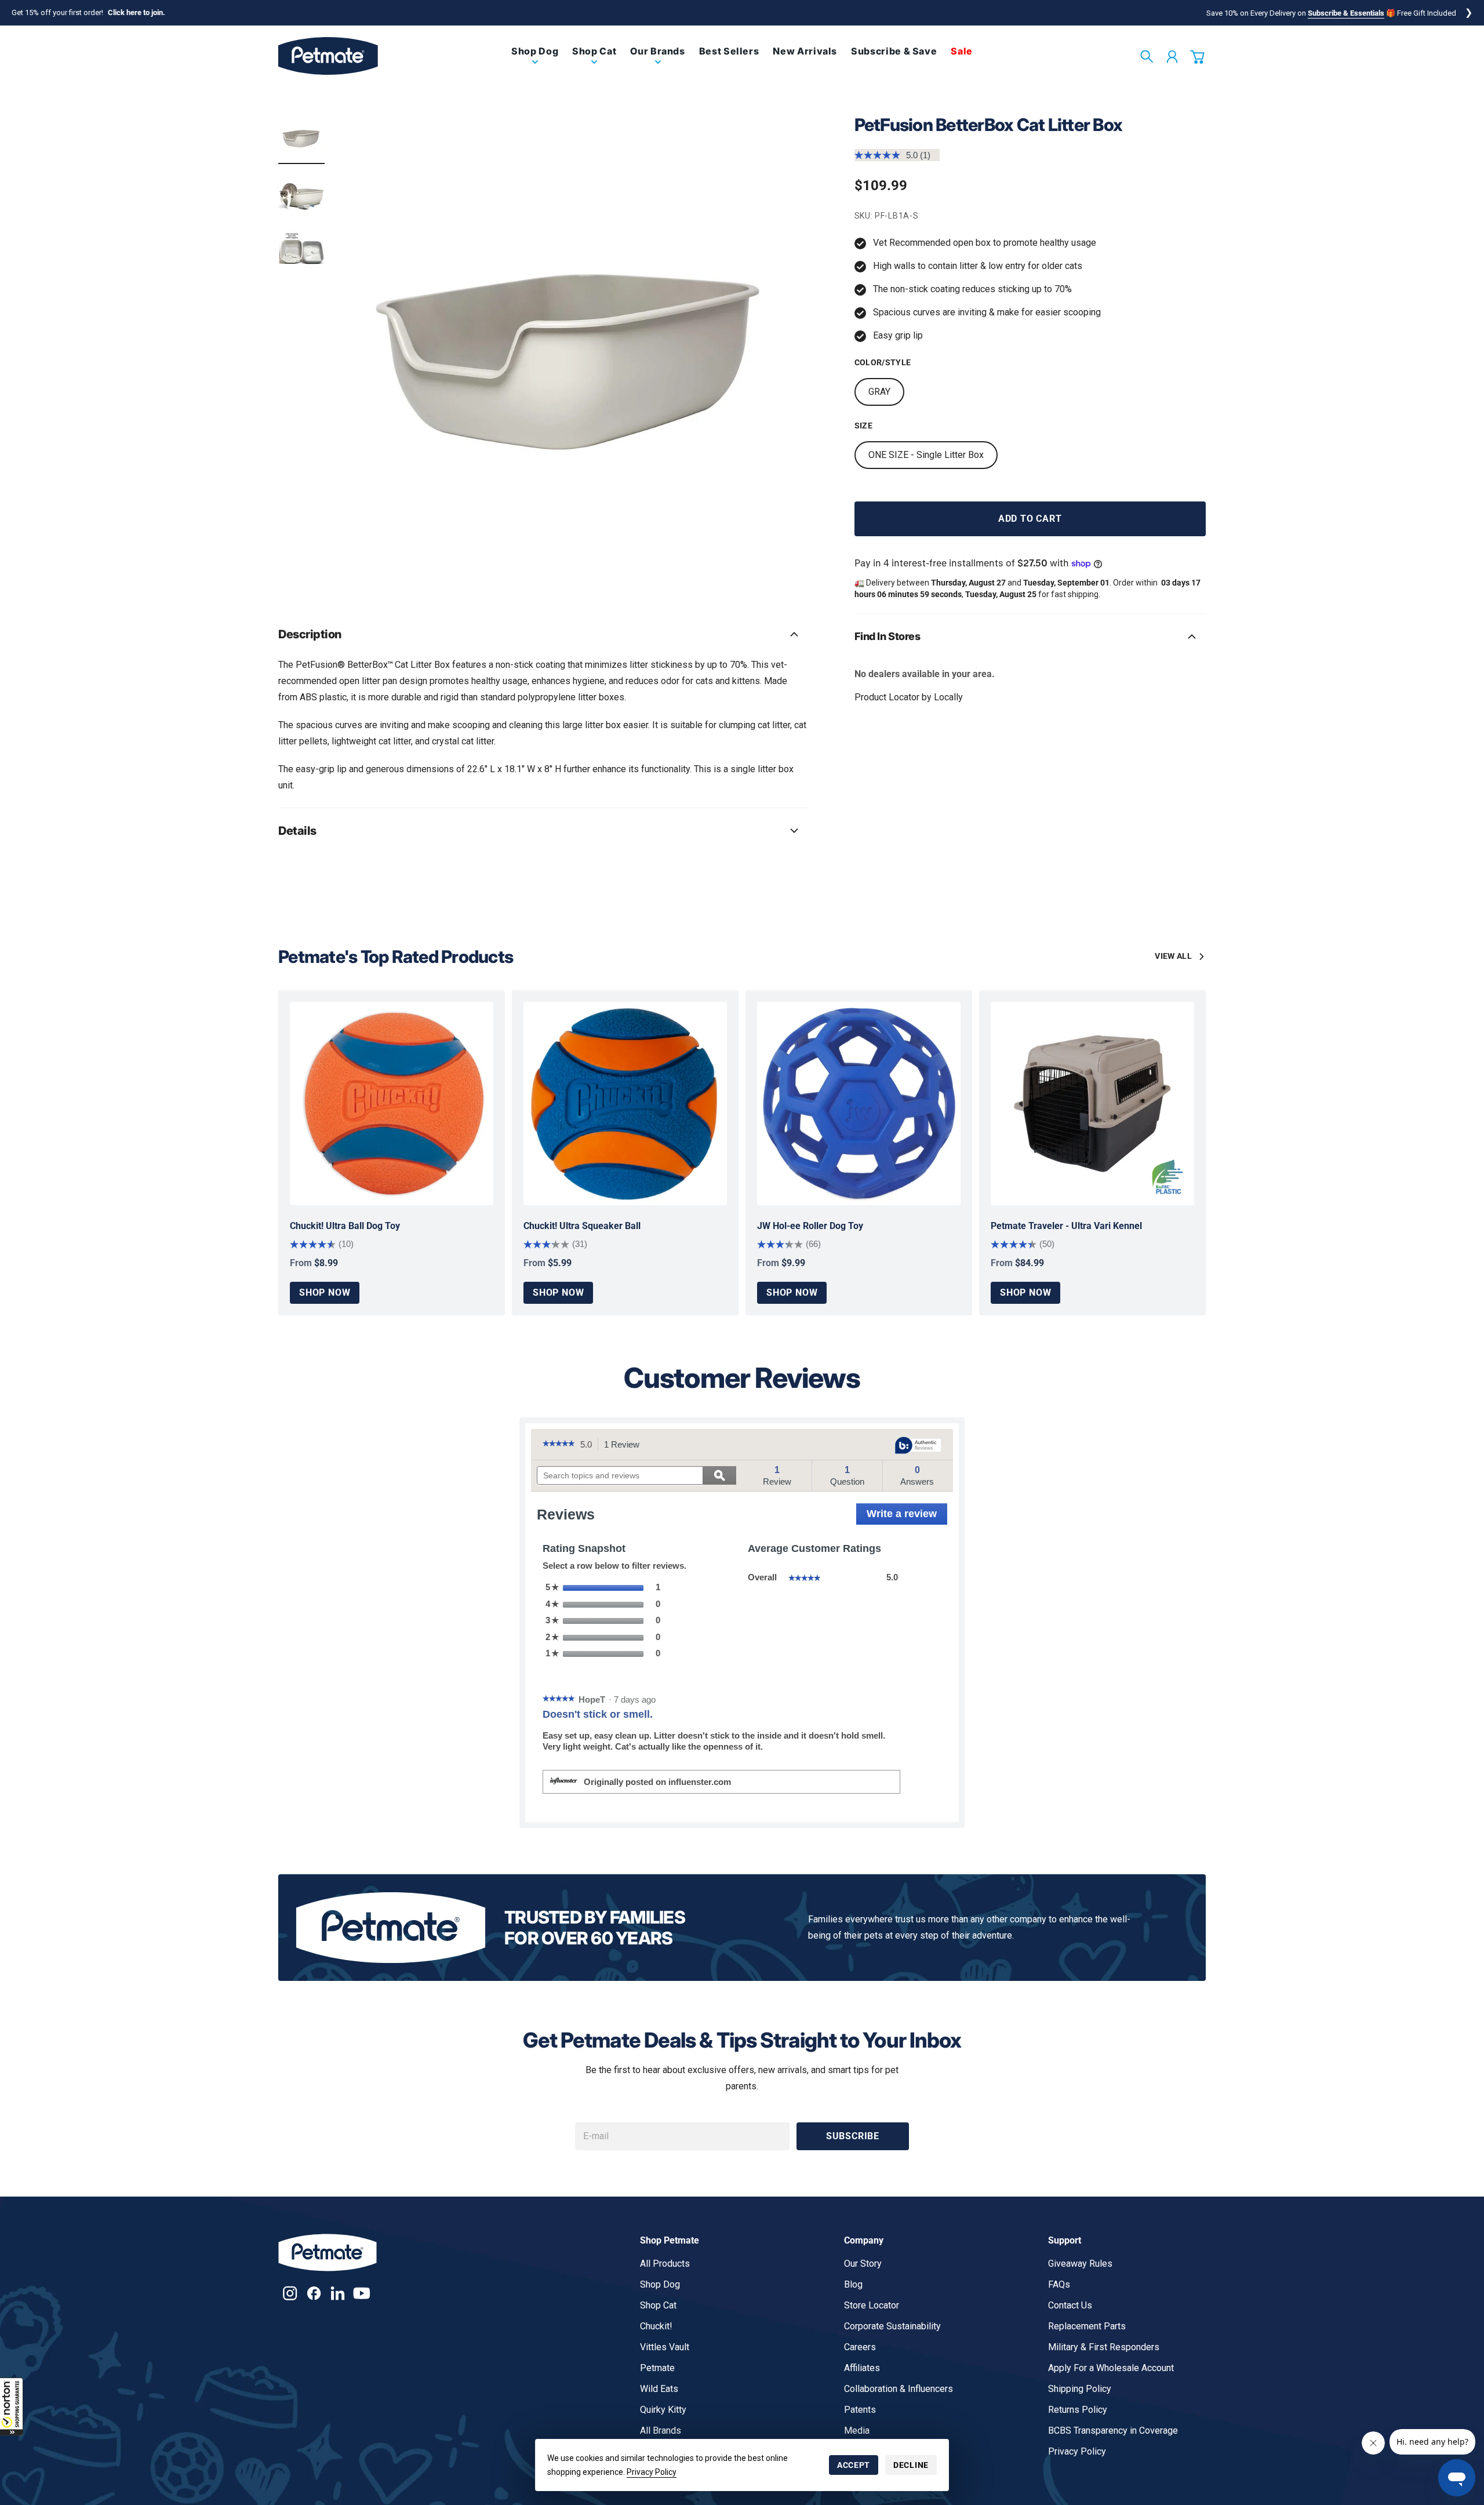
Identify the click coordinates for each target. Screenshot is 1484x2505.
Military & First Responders (1104, 2347)
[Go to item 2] (301, 193)
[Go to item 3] (301, 249)
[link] (535, 61)
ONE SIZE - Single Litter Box (926, 455)
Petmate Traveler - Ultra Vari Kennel (1066, 1226)
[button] (12, 2406)
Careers (860, 2347)
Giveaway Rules (1080, 2264)
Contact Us (1070, 2305)
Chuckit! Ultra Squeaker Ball (582, 1226)
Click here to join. (137, 12)
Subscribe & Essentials (1346, 13)
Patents (860, 2410)
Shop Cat (658, 2305)
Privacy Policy (652, 2472)
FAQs (1059, 2284)
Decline (911, 2465)
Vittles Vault (665, 2347)
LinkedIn (338, 2293)
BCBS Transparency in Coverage (1113, 2431)
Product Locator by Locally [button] (909, 697)
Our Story (863, 2264)
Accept (854, 2465)
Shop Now (325, 1293)
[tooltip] (918, 1446)
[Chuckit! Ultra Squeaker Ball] (625, 1104)
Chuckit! (656, 2326)
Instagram (290, 2293)
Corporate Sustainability (892, 2326)
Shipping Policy (1080, 2389)
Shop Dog (660, 2284)
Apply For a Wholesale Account (1111, 2368)
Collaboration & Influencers (899, 2389)
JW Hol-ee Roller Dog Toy (810, 1226)
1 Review (625, 1445)
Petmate (657, 2368)
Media (857, 2431)
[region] (573, 349)
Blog (853, 2284)
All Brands (661, 2431)
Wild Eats (659, 2389)
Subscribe (853, 2136)
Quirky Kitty (663, 2410)
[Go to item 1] (301, 137)
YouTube (361, 2293)
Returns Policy (1078, 2410)
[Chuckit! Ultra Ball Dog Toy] (392, 1104)
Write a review (907, 1517)
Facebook (314, 2293)
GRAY (879, 392)
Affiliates (862, 2368)
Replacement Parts (1087, 2326)
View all (1173, 956)
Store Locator (872, 2305)
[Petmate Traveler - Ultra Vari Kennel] (1092, 1104)
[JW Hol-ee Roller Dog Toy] (859, 1104)
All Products (665, 2264)
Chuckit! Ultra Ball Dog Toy (345, 1226)
